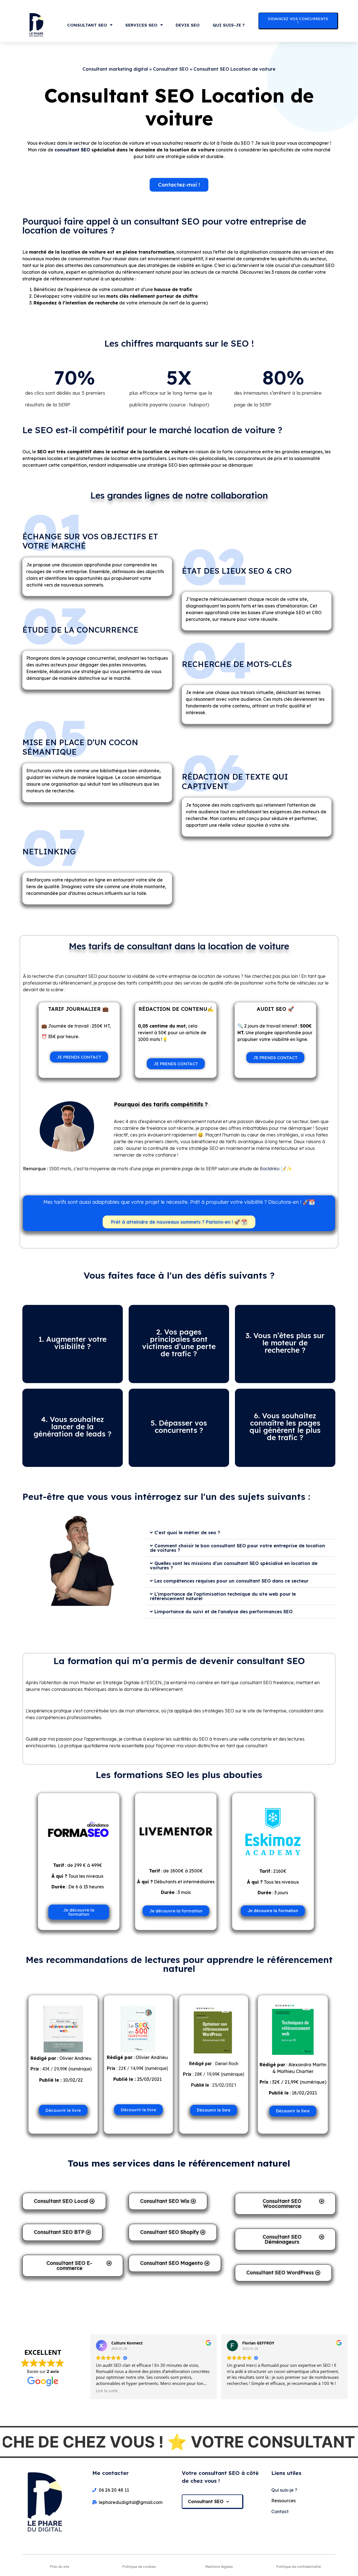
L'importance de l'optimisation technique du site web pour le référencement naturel (223, 1596)
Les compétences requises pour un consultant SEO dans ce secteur (231, 1581)
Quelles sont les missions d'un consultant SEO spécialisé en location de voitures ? (234, 1565)
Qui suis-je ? (229, 25)
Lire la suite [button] (107, 2391)
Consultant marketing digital (115, 69)
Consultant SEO (87, 25)
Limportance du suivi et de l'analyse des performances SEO (223, 1612)
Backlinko (270, 1169)
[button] (241, 1533)
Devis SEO (188, 25)
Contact (280, 2511)
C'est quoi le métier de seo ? (187, 1533)
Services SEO (141, 25)
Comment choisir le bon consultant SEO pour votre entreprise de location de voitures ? (237, 1548)
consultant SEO (72, 150)
